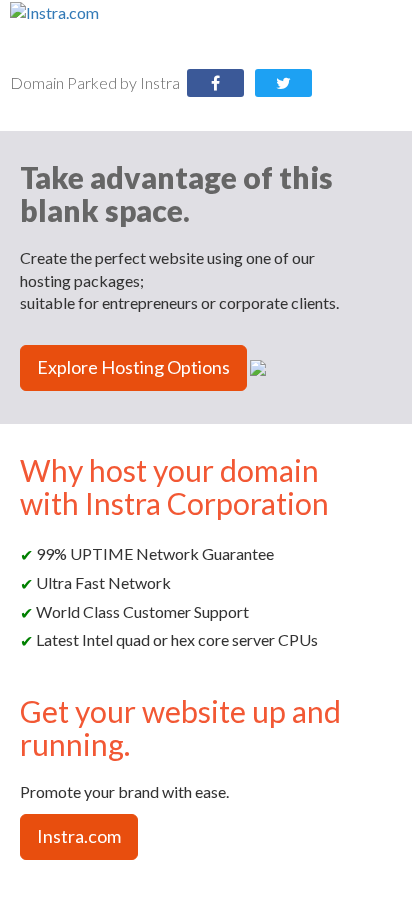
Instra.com (79, 836)
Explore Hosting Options (133, 367)
